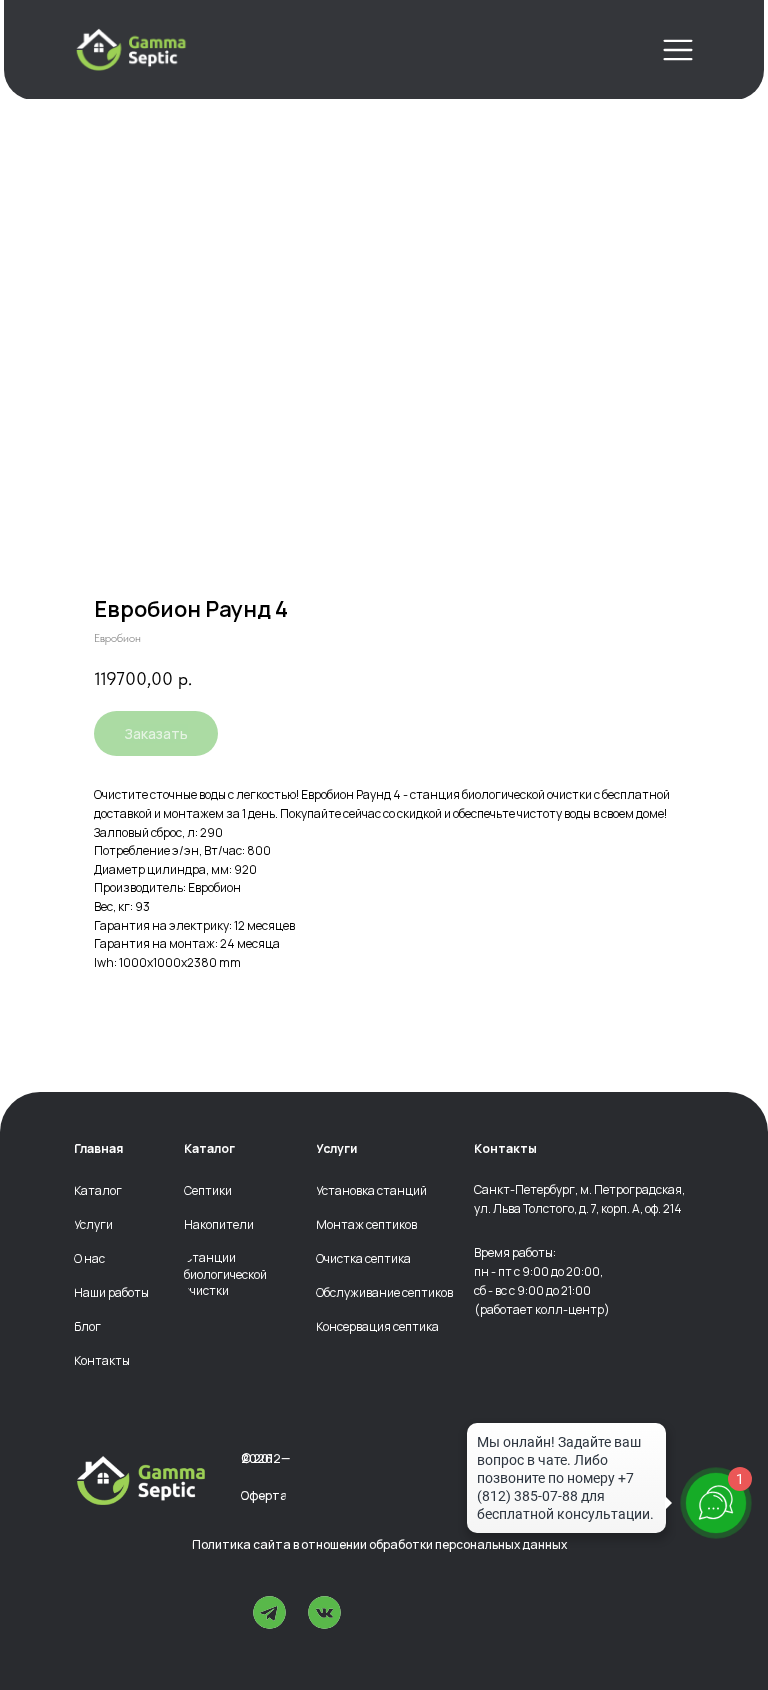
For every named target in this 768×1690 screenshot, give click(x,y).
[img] (131, 49)
